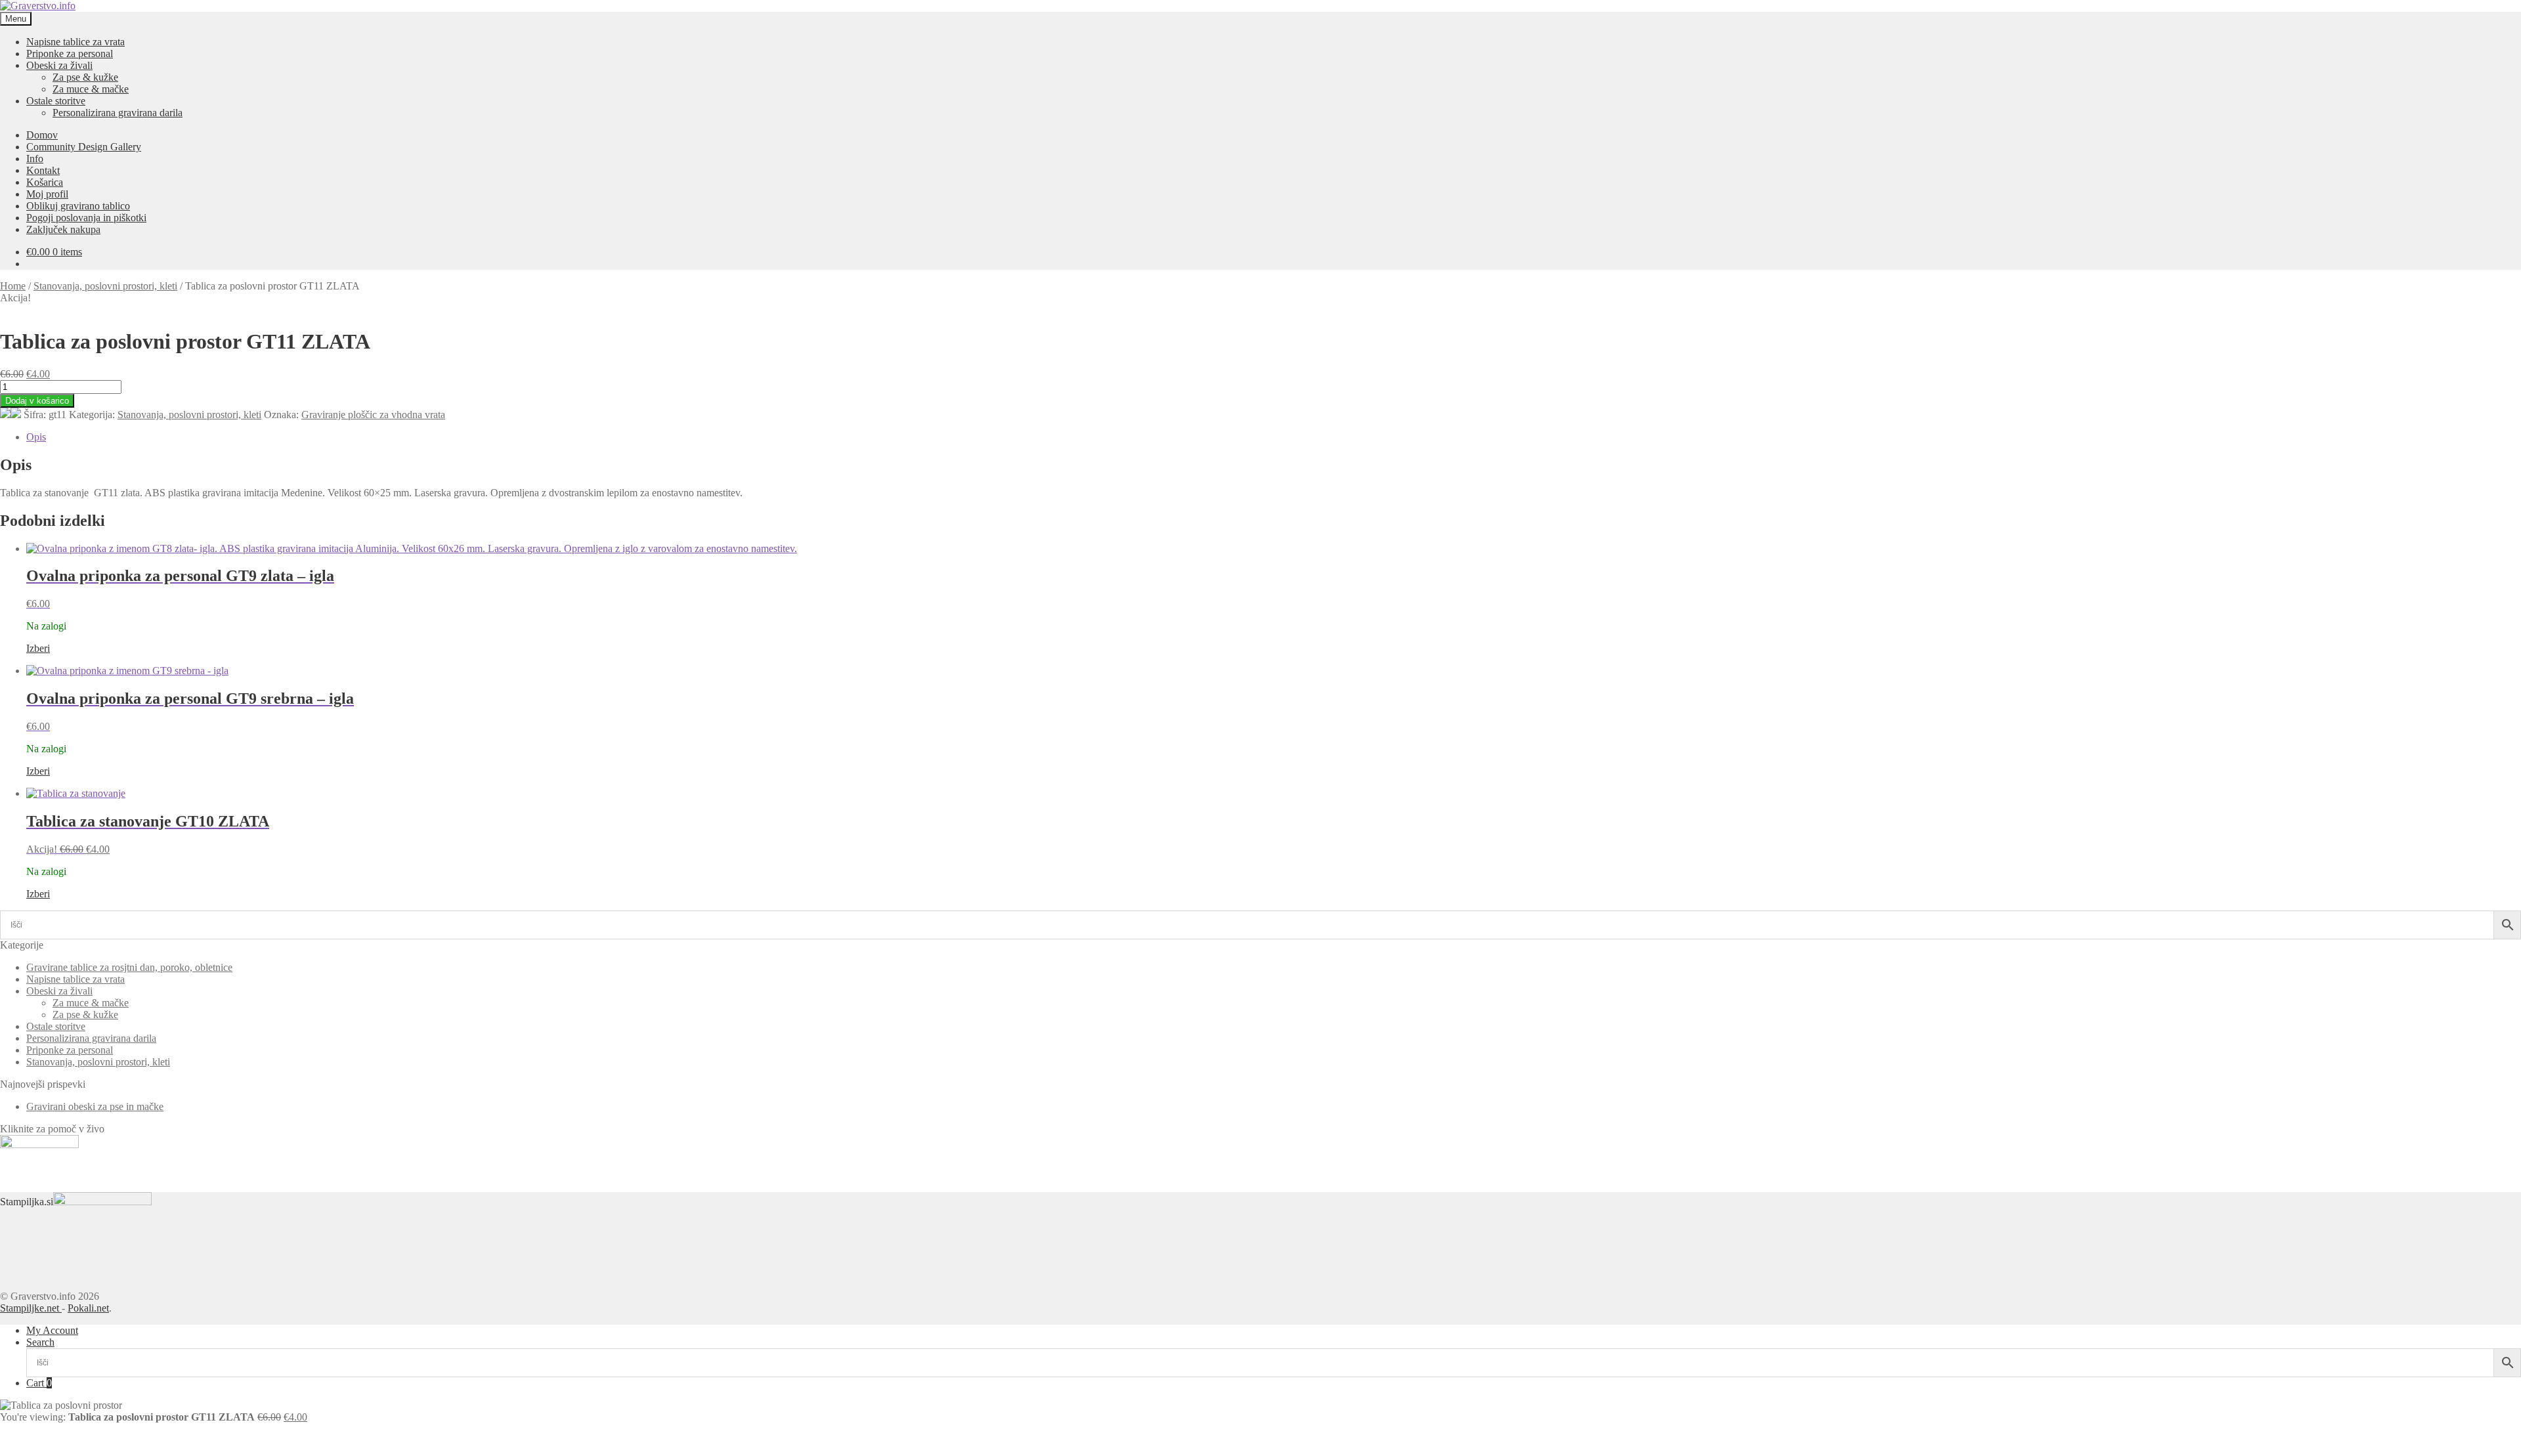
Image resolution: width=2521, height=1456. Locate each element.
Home (13, 286)
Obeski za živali (59, 65)
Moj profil (47, 194)
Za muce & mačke (91, 89)
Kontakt (43, 170)
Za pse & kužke (85, 77)
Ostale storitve (56, 101)
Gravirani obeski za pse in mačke (95, 1106)
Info (35, 159)
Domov (42, 135)
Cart (39, 1383)
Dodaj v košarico (37, 401)
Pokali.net (88, 1308)
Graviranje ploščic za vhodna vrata (373, 415)
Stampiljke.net (31, 1308)
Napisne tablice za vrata (75, 42)
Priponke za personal (70, 54)
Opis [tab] (36, 437)
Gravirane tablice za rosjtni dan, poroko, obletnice (129, 967)
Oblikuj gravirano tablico (78, 206)
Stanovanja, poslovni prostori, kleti (105, 286)
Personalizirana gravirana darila (118, 113)
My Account (52, 1330)
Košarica (45, 182)
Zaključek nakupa (63, 229)
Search (40, 1342)
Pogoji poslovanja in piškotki (86, 218)
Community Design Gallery (84, 147)
